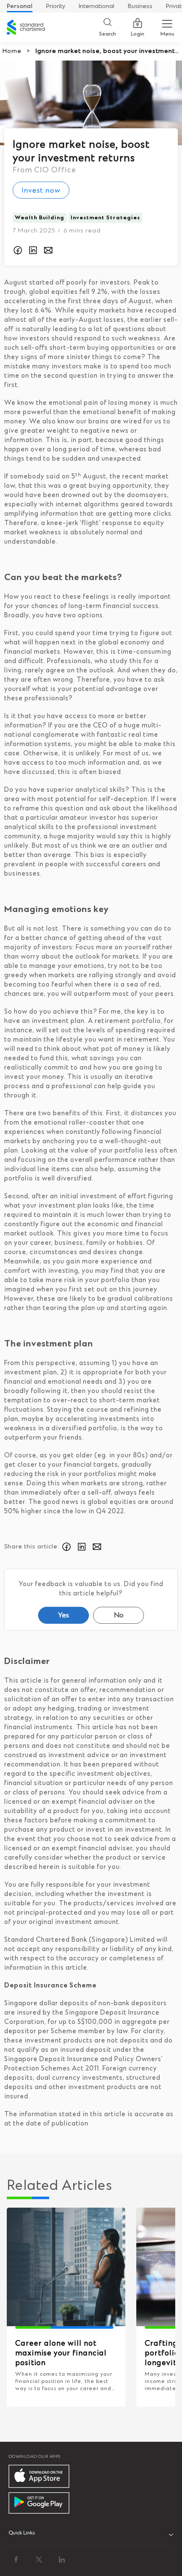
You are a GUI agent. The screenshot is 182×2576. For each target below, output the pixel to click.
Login (138, 34)
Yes (63, 1615)
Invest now (41, 191)
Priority (56, 6)
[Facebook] (16, 2559)
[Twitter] (39, 2559)
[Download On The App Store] (39, 2476)
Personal (20, 6)
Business (140, 6)
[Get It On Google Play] (39, 2503)
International (97, 6)
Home (12, 51)
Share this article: (32, 1547)
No (119, 1615)
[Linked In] (62, 2559)
